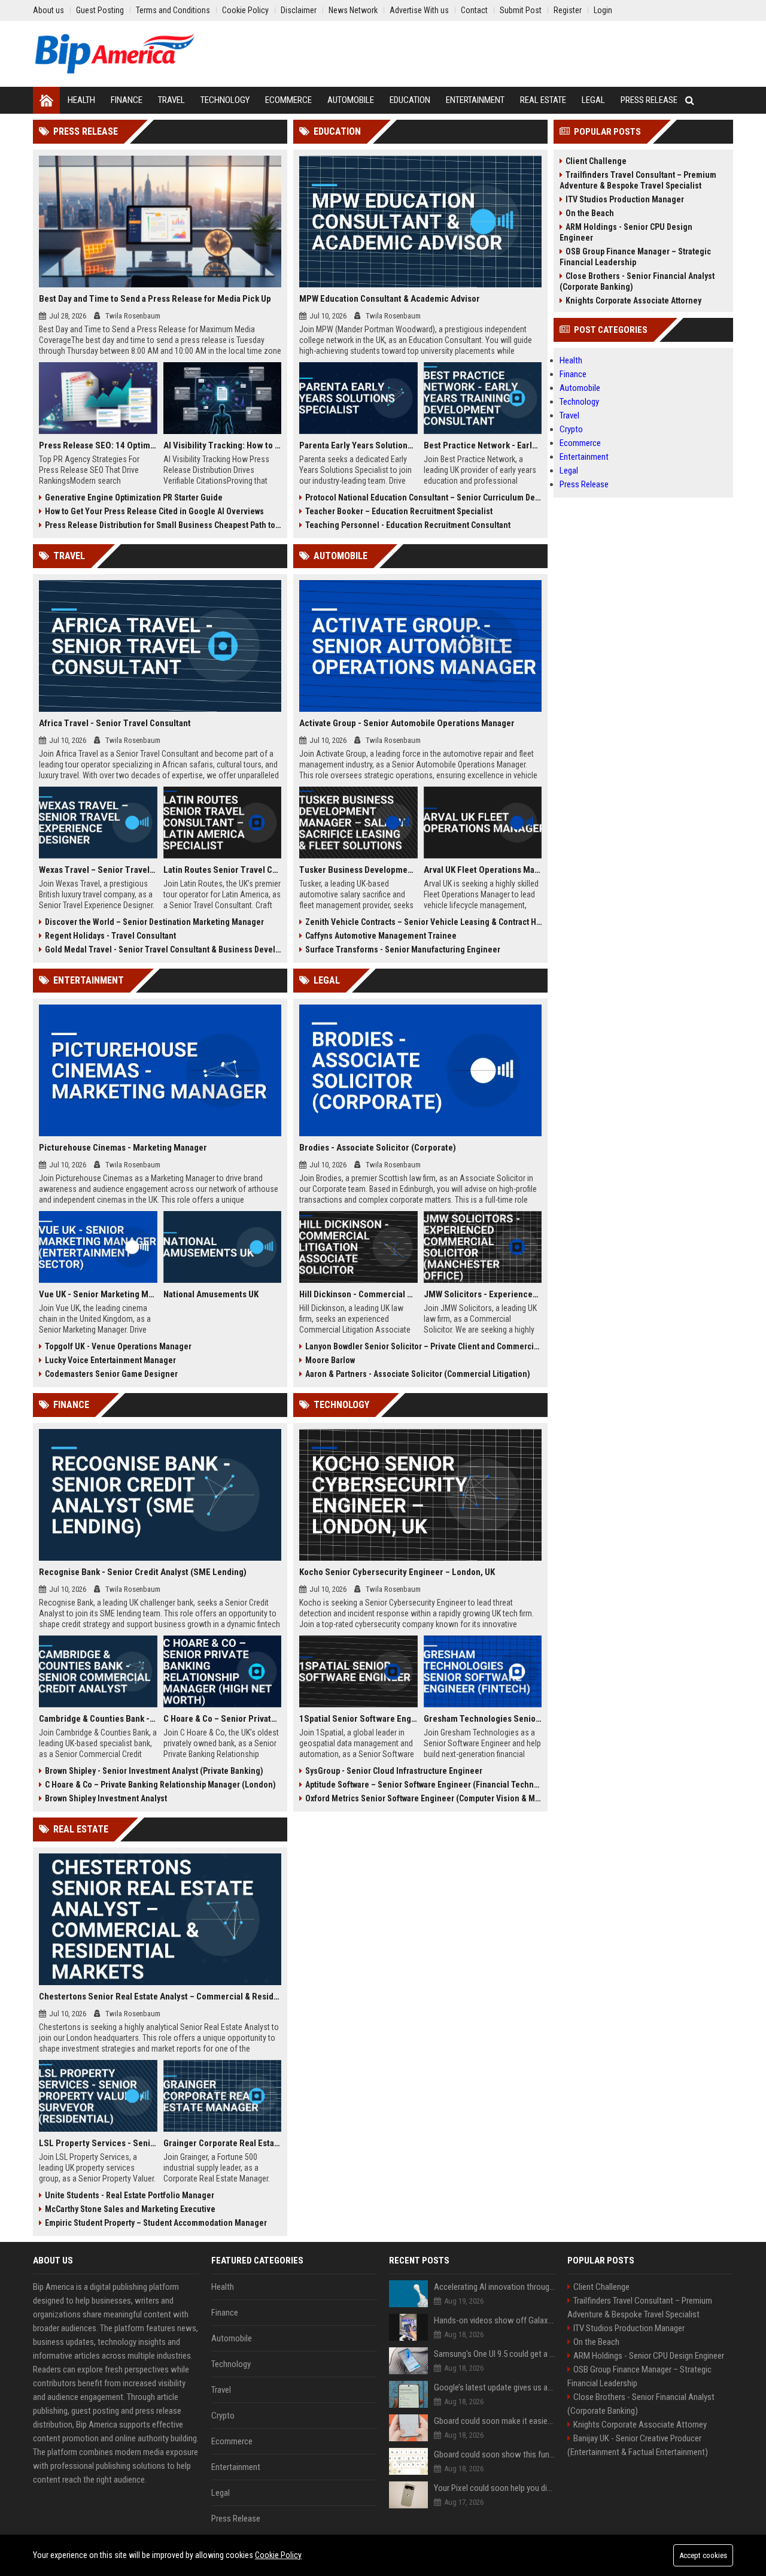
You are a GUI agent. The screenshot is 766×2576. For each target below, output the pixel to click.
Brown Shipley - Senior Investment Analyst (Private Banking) (154, 1771)
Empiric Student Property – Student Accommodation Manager (156, 2223)
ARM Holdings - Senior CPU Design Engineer (626, 232)
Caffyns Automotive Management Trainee (381, 936)
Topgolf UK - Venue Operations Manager (118, 1346)
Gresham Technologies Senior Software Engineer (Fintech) (483, 1719)
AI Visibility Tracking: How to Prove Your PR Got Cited (223, 445)
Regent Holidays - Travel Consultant (110, 936)
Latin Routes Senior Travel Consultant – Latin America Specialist (223, 870)
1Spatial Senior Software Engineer (358, 1719)
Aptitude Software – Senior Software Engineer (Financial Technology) (423, 1785)
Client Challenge (596, 161)
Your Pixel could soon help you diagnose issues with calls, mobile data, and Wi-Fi (495, 2488)
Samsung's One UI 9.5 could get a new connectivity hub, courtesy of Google (495, 2354)
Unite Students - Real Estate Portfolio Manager (130, 2195)
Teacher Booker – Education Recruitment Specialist (399, 511)
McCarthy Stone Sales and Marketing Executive (130, 2209)
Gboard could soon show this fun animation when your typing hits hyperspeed (495, 2454)
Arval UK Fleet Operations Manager (483, 870)
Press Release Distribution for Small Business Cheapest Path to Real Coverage (163, 525)
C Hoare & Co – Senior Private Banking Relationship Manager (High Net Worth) (223, 1719)
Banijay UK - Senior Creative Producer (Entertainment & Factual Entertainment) (638, 2445)
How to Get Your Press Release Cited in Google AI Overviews (154, 511)
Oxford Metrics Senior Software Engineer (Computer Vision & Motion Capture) (423, 1798)
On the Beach (590, 213)
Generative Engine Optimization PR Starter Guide (134, 497)
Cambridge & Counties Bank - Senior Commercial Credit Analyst (98, 1719)
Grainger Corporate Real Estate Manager (223, 2143)
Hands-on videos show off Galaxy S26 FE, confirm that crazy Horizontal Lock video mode (495, 2320)
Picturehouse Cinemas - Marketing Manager (123, 1148)
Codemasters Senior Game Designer (111, 1374)
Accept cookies (703, 2555)
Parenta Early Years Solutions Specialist (358, 445)
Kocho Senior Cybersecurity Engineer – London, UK (397, 1572)
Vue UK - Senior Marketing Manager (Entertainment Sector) (98, 1294)
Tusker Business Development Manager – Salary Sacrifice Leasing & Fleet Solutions (358, 870)
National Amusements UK (211, 1294)
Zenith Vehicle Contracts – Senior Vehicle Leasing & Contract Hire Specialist (423, 922)
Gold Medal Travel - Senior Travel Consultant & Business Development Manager (163, 949)
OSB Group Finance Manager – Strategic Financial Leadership (635, 257)
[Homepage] (46, 100)
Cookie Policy (278, 2555)
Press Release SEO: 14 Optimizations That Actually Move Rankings (98, 445)
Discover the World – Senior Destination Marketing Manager (154, 922)
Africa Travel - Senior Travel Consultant (115, 723)
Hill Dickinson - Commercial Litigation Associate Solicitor (358, 1294)
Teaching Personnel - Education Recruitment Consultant (408, 525)
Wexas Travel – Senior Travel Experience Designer (98, 870)
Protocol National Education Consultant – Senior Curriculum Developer (423, 497)
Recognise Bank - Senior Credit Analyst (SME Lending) (143, 1572)
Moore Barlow (330, 1360)
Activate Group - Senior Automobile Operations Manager (407, 723)
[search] (690, 100)
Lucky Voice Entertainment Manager (110, 1360)
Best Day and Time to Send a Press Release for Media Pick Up (155, 299)
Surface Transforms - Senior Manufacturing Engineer (403, 949)
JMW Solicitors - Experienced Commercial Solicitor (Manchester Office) (483, 1294)
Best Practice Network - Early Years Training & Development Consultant (483, 445)
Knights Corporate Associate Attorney (633, 301)
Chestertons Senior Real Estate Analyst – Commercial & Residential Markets (160, 1997)
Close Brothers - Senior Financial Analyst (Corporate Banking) (637, 281)
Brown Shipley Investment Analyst (106, 1798)
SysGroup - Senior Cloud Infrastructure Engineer (394, 1771)
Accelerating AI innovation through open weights (495, 2287)
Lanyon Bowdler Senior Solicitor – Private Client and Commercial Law (423, 1346)
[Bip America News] (115, 54)
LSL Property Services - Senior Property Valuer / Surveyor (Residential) (98, 2143)
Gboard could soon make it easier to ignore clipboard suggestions (495, 2421)
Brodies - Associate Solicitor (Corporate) (378, 1148)
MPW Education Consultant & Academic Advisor (390, 299)
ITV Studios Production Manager (625, 199)
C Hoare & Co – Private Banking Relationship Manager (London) (160, 1785)
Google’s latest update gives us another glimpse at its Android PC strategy (495, 2387)
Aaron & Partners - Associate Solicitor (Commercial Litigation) (418, 1374)
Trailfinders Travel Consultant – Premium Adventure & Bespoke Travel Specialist (638, 180)
